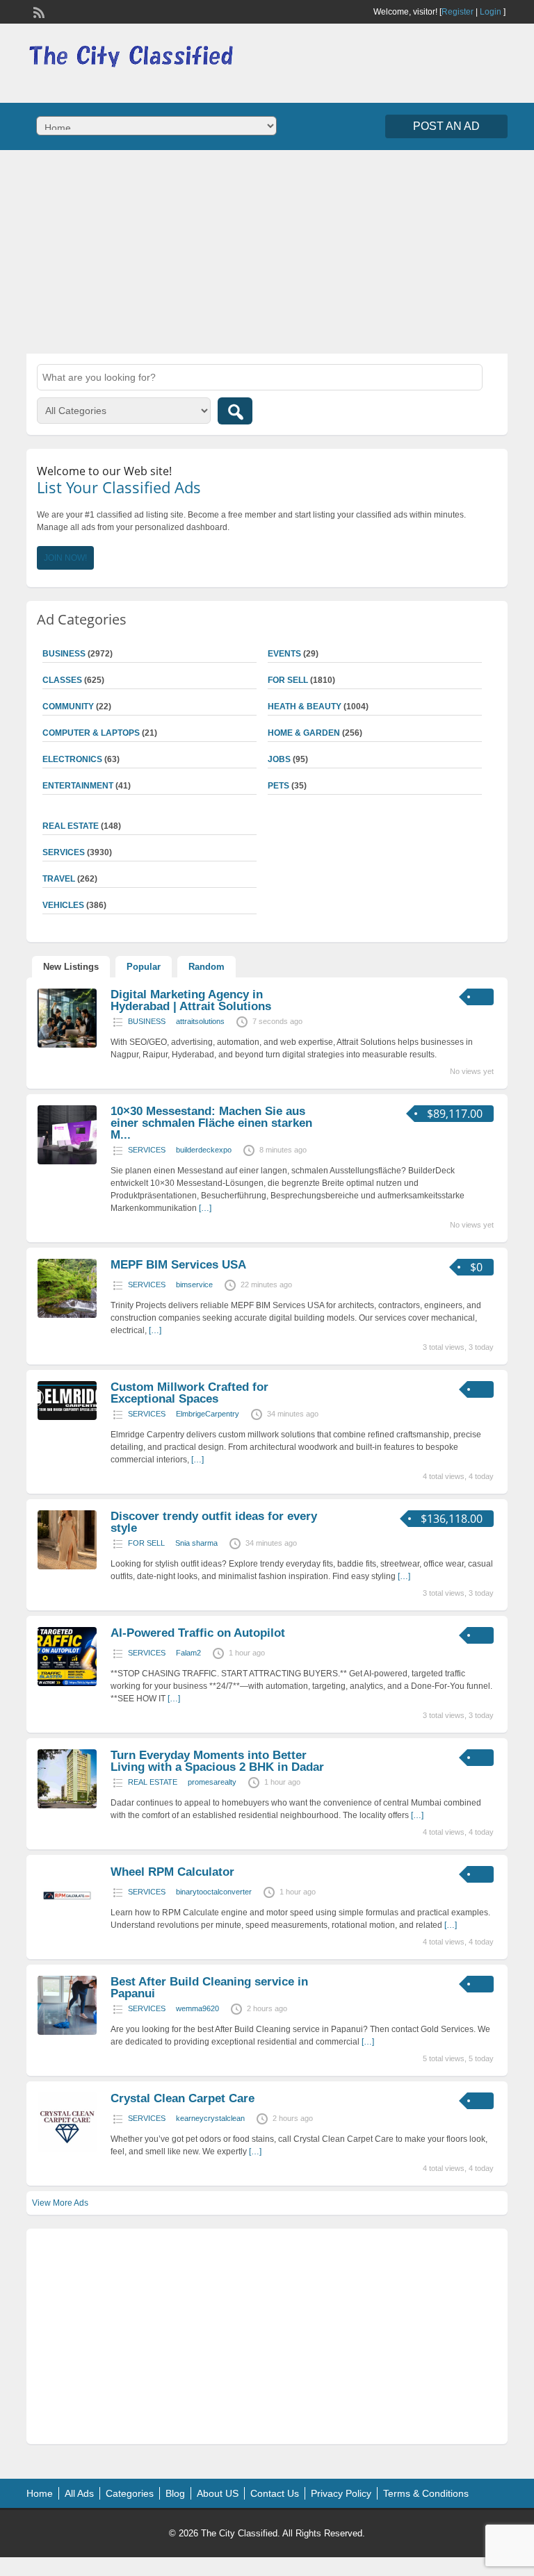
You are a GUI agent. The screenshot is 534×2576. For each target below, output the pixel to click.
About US (218, 2493)
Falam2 (188, 1653)
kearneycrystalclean (210, 2118)
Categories (130, 2493)
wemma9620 (197, 2008)
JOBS (279, 759)
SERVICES (147, 1150)
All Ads (79, 2493)
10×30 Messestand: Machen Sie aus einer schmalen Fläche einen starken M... (211, 1123)
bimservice (194, 1285)
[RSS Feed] (38, 11)
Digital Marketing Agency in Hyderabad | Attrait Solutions (191, 1000)
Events (284, 654)
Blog (175, 2493)
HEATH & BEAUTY (305, 707)
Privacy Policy (341, 2493)
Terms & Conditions (426, 2493)
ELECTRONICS (72, 759)
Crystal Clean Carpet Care (183, 2098)
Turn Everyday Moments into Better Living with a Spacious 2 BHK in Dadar (217, 1761)
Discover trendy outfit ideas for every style (214, 1522)
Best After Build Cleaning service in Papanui (209, 1988)
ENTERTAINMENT (78, 786)
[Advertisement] (267, 250)
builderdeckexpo (204, 1150)
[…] (205, 1208)
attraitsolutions (200, 1021)
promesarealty (212, 1782)
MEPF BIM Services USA (178, 1265)
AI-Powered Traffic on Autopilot (198, 1633)
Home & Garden (304, 733)
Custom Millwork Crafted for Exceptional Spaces (189, 1393)
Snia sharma (196, 1543)
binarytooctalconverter (214, 1892)
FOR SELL (288, 680)
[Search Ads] (235, 411)
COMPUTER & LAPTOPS (91, 733)
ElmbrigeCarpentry (208, 1414)
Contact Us (275, 2493)
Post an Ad (446, 126)
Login (491, 12)
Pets (278, 786)
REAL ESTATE (71, 826)
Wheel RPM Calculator (172, 1872)
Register (458, 12)
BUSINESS (147, 1021)
